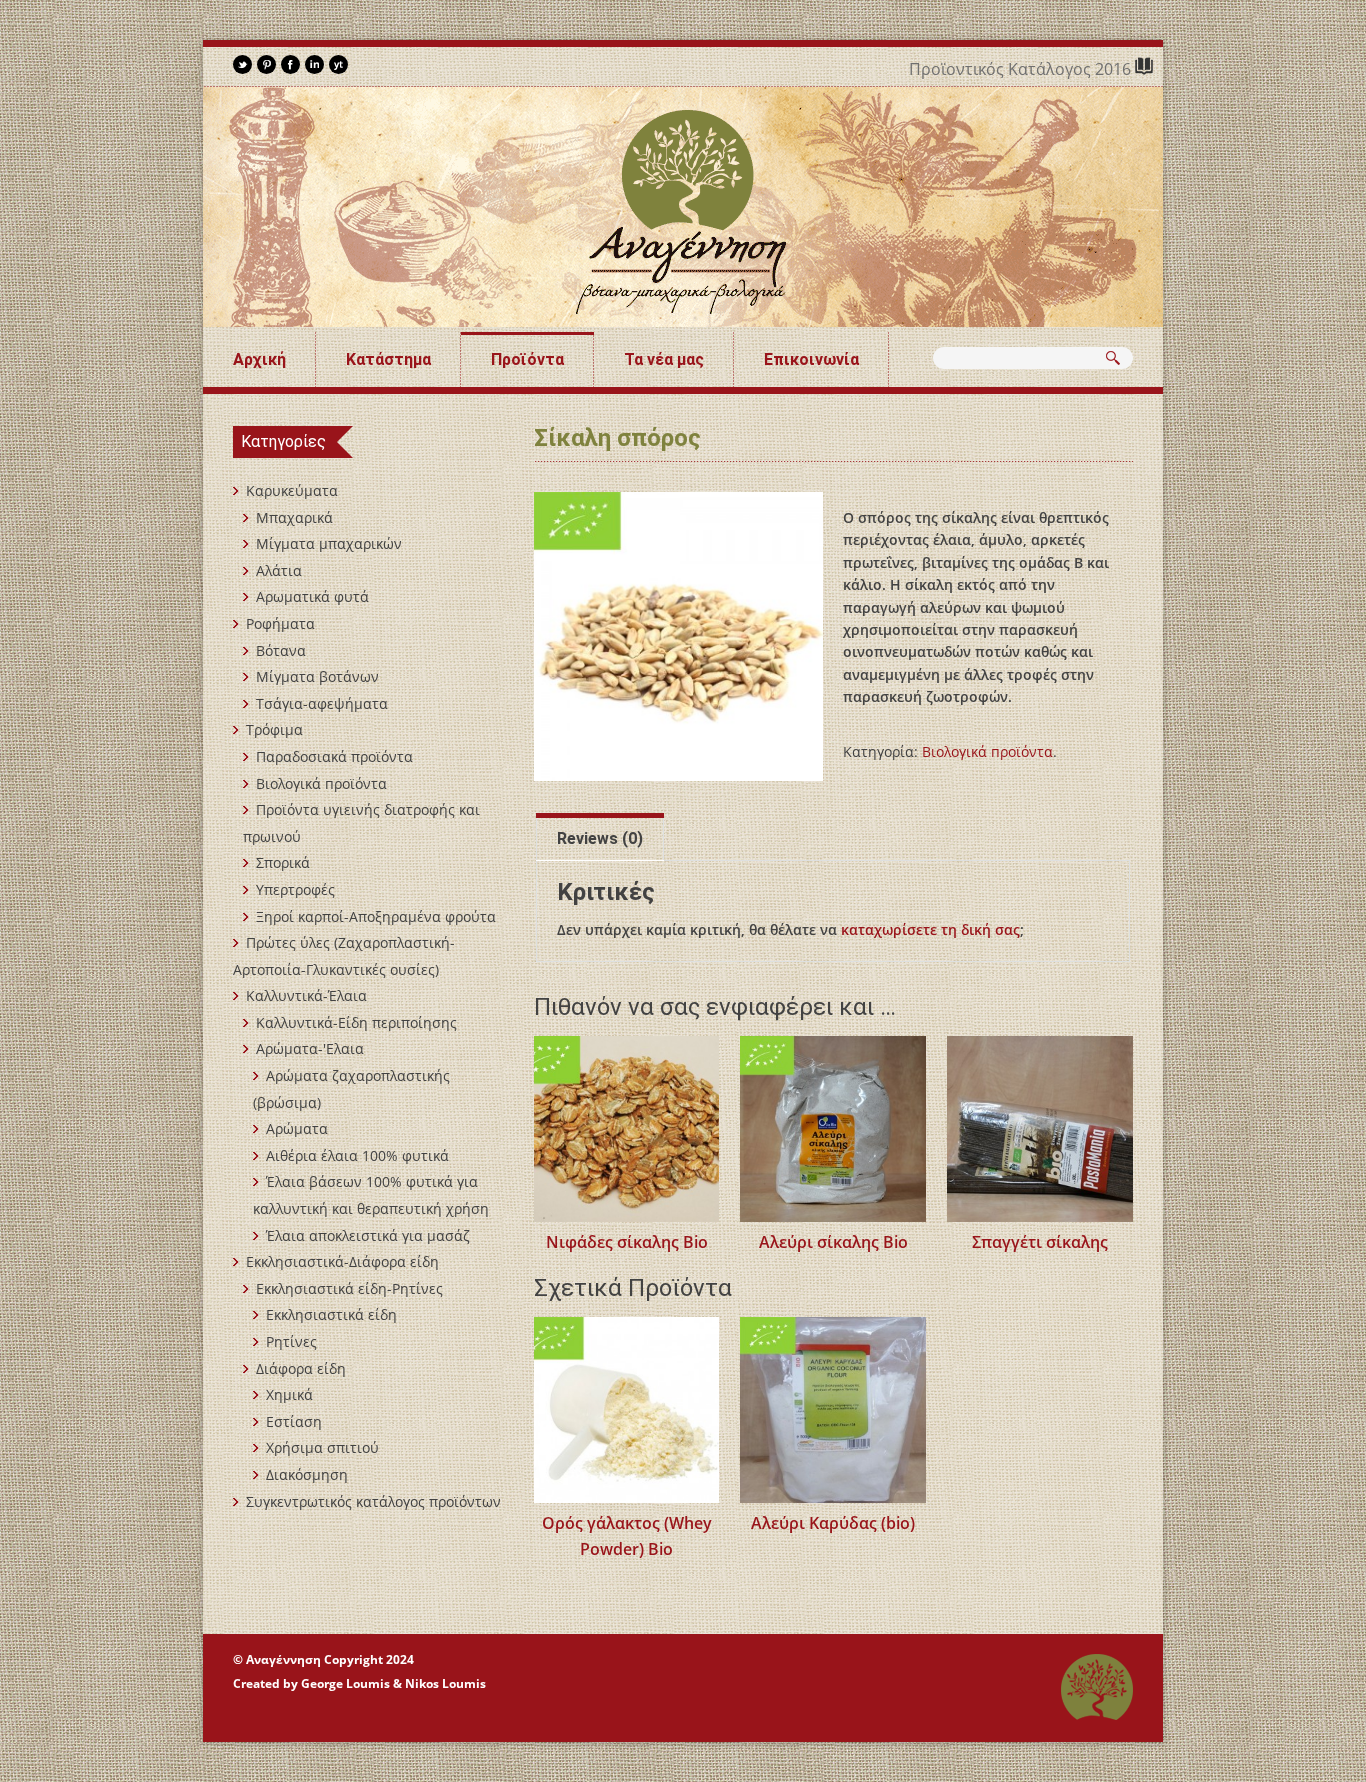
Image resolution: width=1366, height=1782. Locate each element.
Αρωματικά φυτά (312, 596)
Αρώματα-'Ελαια (310, 1048)
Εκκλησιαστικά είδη (331, 1314)
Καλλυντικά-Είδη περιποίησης (356, 1022)
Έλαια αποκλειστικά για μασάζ (368, 1235)
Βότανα (281, 650)
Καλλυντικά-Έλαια (306, 995)
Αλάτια (279, 570)
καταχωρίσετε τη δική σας (930, 929)
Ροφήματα (280, 623)
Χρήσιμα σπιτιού (322, 1447)
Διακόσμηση (307, 1474)
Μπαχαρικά (294, 517)
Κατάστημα (388, 359)
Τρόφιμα (274, 729)
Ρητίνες (291, 1341)
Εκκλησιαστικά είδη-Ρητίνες (349, 1288)
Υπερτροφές (295, 889)
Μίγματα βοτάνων (317, 676)
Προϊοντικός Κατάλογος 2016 (1022, 69)
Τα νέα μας (664, 359)
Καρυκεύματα (292, 490)
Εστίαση (294, 1421)
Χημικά (289, 1394)
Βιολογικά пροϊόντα (987, 751)
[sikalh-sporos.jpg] (678, 636)
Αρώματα (297, 1128)
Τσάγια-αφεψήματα (322, 703)
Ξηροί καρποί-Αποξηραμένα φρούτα (376, 916)
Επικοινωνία (811, 359)
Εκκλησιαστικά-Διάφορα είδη (342, 1261)
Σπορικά (283, 862)
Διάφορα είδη (301, 1368)
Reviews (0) (600, 838)
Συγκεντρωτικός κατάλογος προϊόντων (373, 1501)
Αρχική (259, 359)
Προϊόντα (527, 359)
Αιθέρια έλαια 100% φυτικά (357, 1155)
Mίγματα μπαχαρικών (329, 543)
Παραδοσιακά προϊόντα (334, 756)
